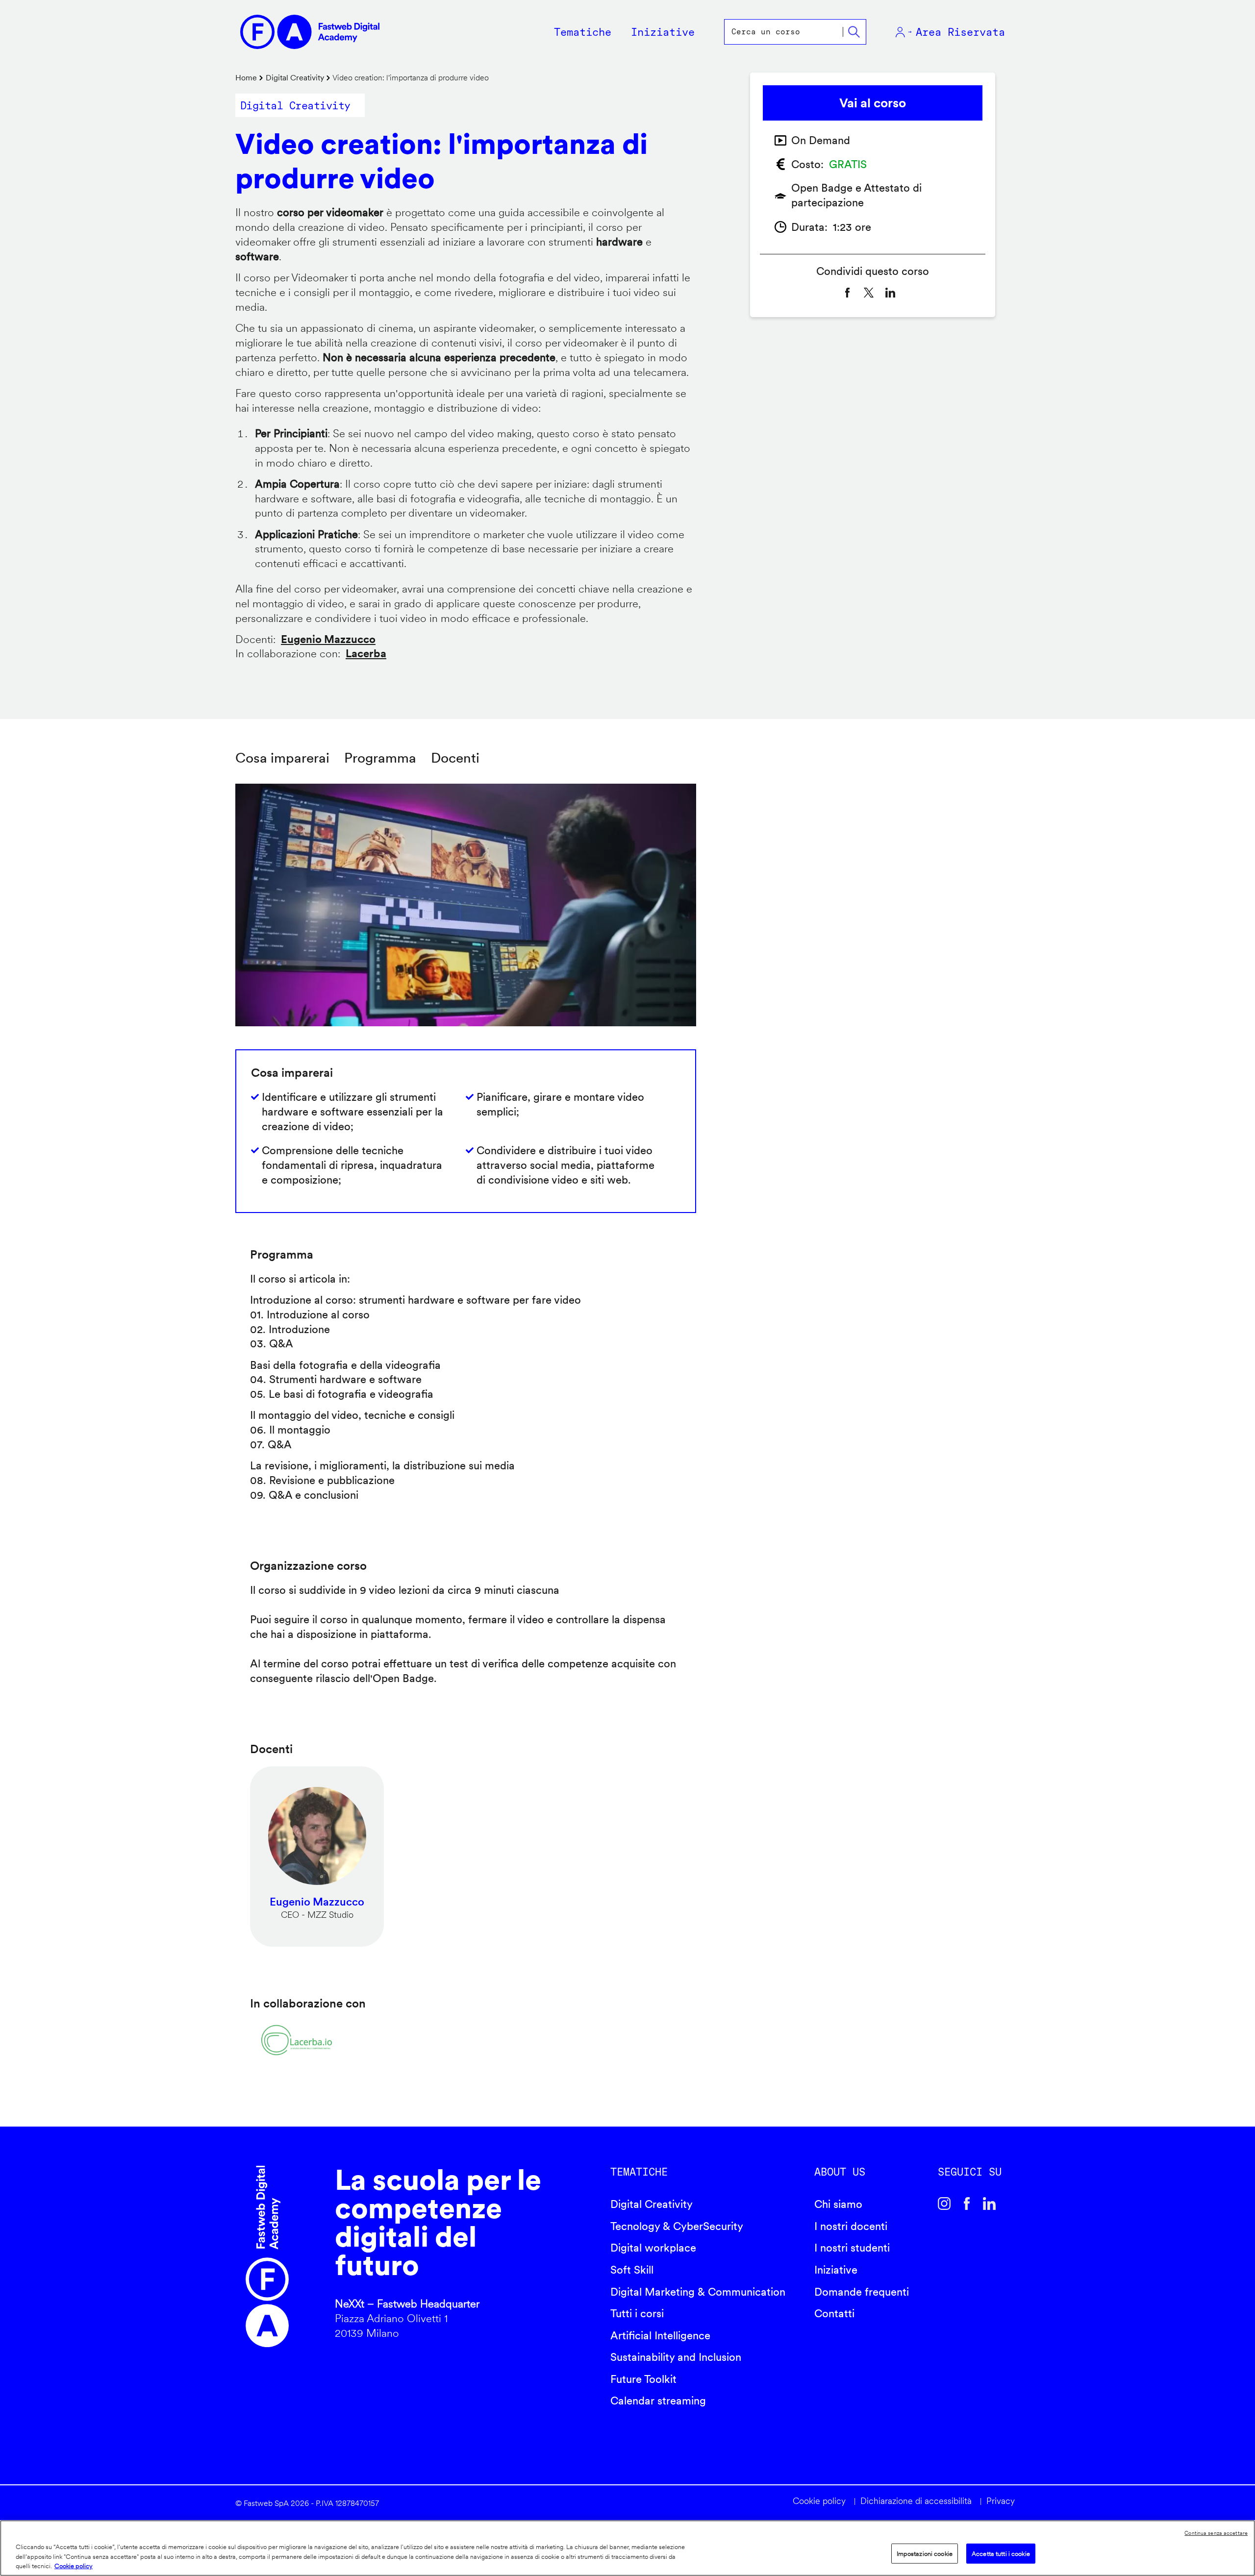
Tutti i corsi (637, 2313)
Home (246, 78)
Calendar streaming (658, 2401)
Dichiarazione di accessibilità (916, 2501)
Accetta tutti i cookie (1001, 2553)
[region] (627, 2548)
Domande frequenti (862, 2292)
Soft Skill (632, 2270)
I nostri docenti (851, 2226)
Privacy (1001, 2501)
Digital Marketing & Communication (698, 2292)
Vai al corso (873, 103)
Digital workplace (653, 2248)
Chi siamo (838, 2204)
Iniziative (836, 2270)
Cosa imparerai (282, 758)
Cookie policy (819, 2501)
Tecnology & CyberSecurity (677, 2226)
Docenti (455, 758)
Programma (380, 758)
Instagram (944, 2204)
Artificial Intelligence (660, 2335)
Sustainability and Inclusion (676, 2357)
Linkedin (989, 2204)
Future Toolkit (643, 2379)
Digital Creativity (295, 78)
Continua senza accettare (1216, 2533)
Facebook (967, 2204)
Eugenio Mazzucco (328, 639)
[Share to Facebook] (847, 293)
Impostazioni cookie (925, 2553)
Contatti (834, 2313)
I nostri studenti (852, 2248)
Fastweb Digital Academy (267, 2256)
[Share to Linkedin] (890, 293)
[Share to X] (869, 293)
